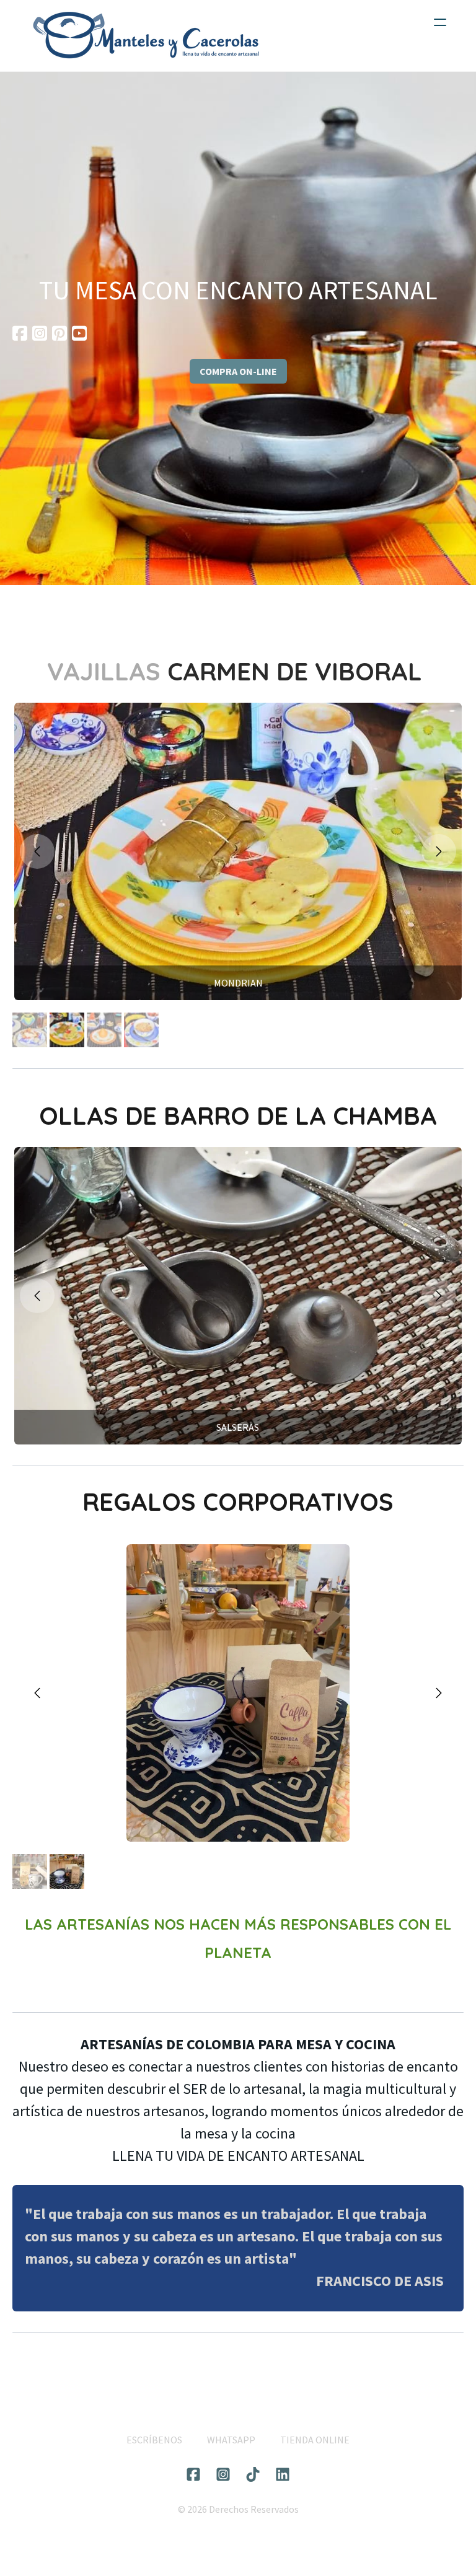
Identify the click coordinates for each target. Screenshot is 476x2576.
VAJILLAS (107, 671)
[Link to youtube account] (79, 333)
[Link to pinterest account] (59, 333)
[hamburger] (440, 22)
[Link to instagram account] (40, 333)
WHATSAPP (231, 2440)
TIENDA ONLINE (315, 2440)
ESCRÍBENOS (154, 2440)
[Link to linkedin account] (283, 2474)
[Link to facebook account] (20, 333)
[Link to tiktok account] (253, 2474)
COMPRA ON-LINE (238, 371)
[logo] (146, 36)
